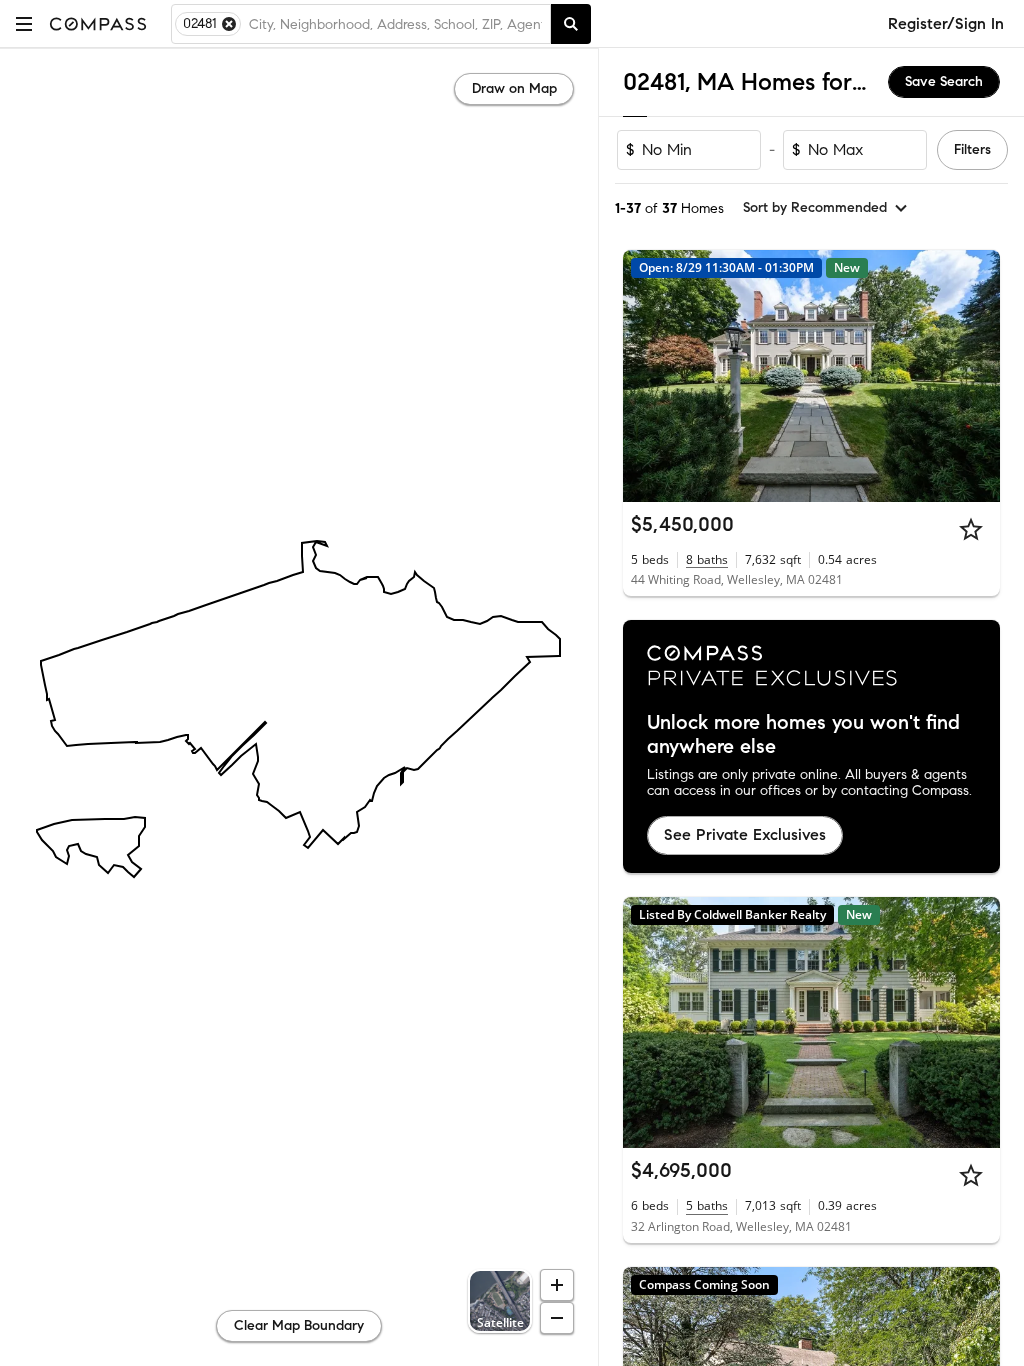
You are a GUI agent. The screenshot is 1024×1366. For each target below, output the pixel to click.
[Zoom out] (557, 1318)
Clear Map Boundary (299, 1325)
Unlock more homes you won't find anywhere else (803, 735)
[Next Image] (977, 376)
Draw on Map (514, 88)
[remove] (229, 24)
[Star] (971, 529)
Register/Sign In (946, 23)
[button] (24, 23)
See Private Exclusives (745, 834)
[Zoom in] (557, 1285)
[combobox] (395, 24)
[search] (571, 24)
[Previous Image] (647, 376)
